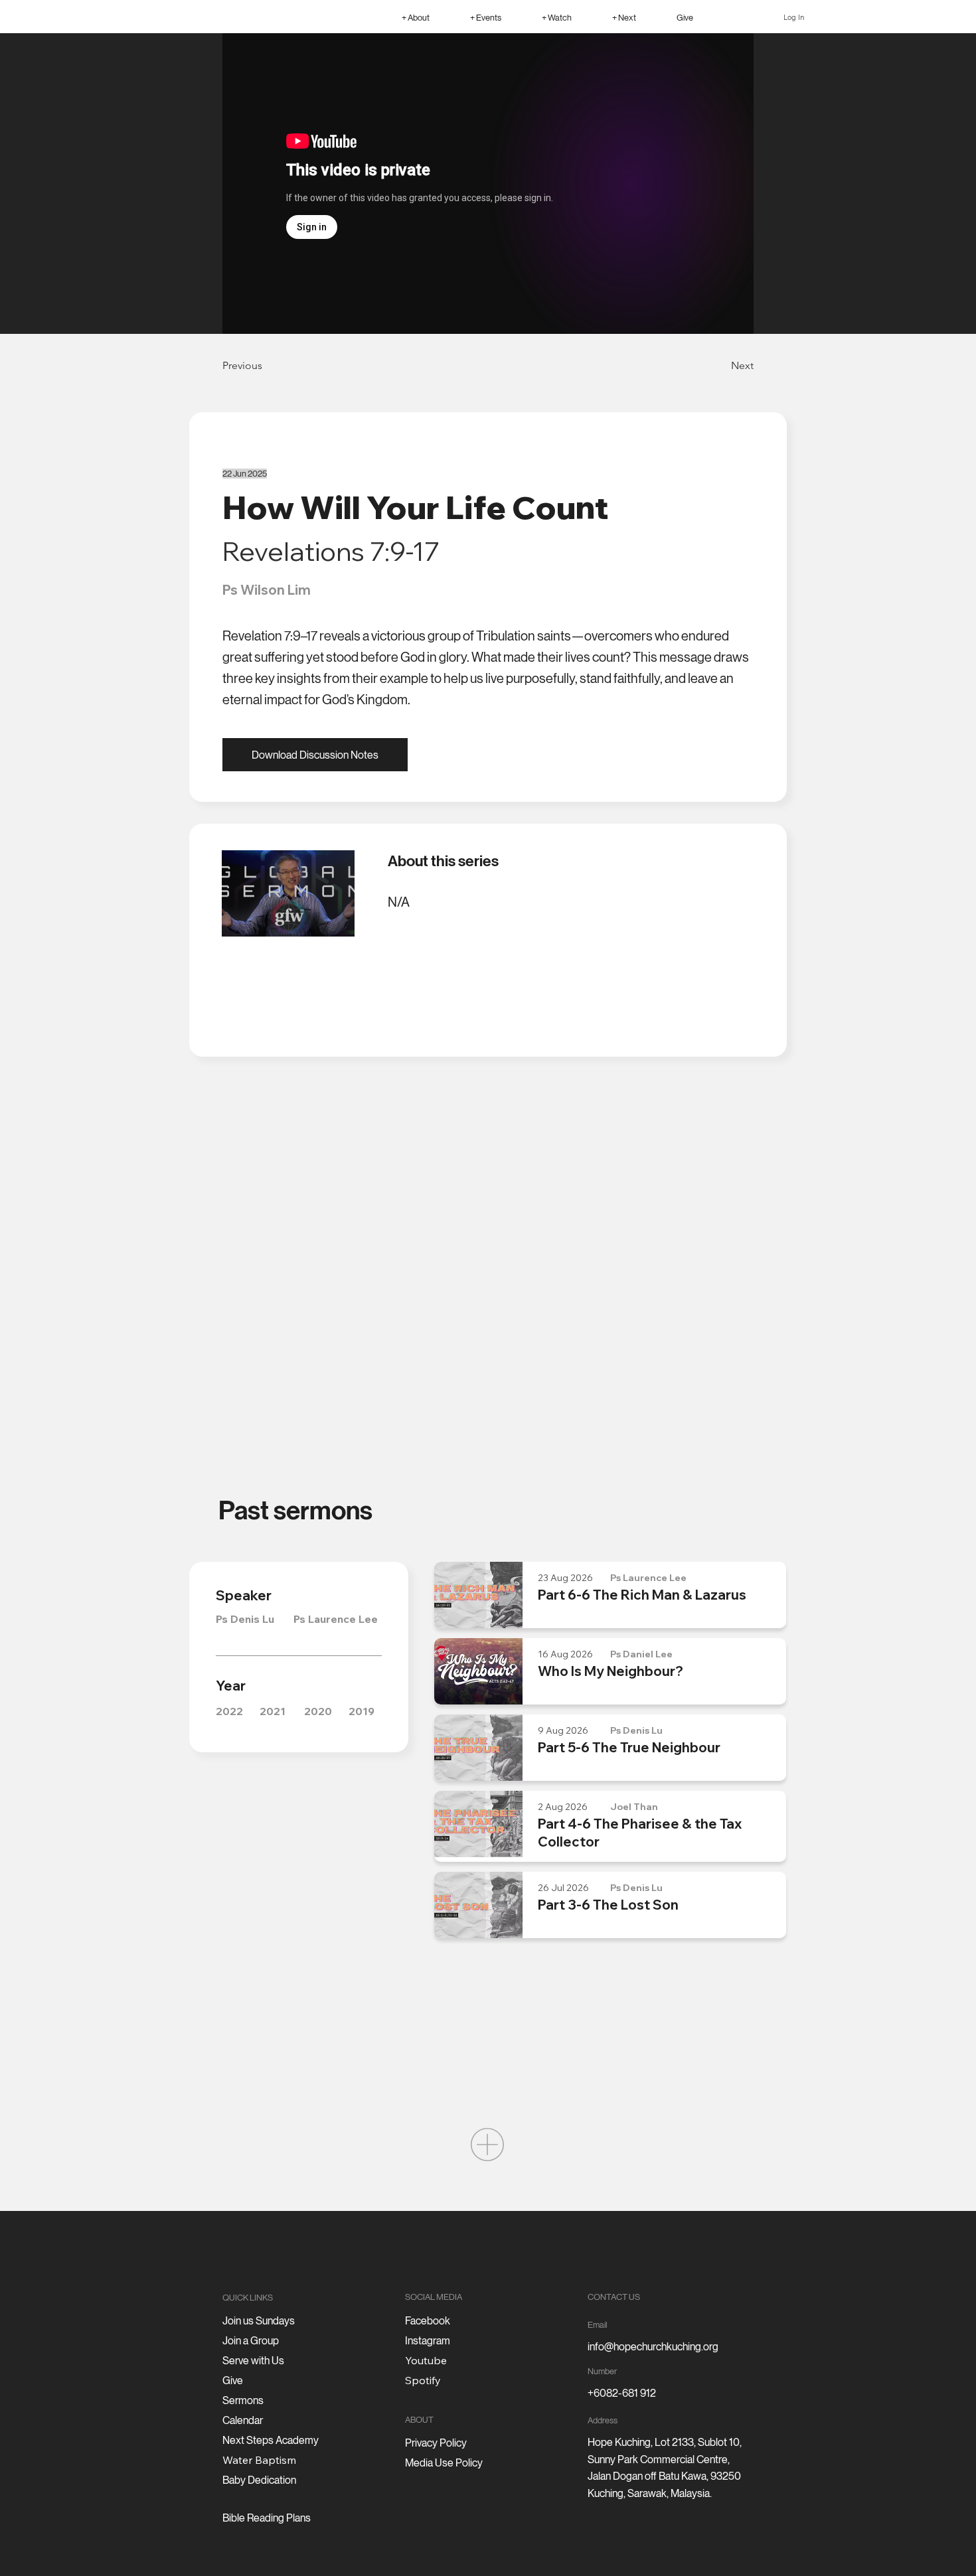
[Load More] (487, 2145)
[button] (415, 17)
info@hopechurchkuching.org (653, 2347)
